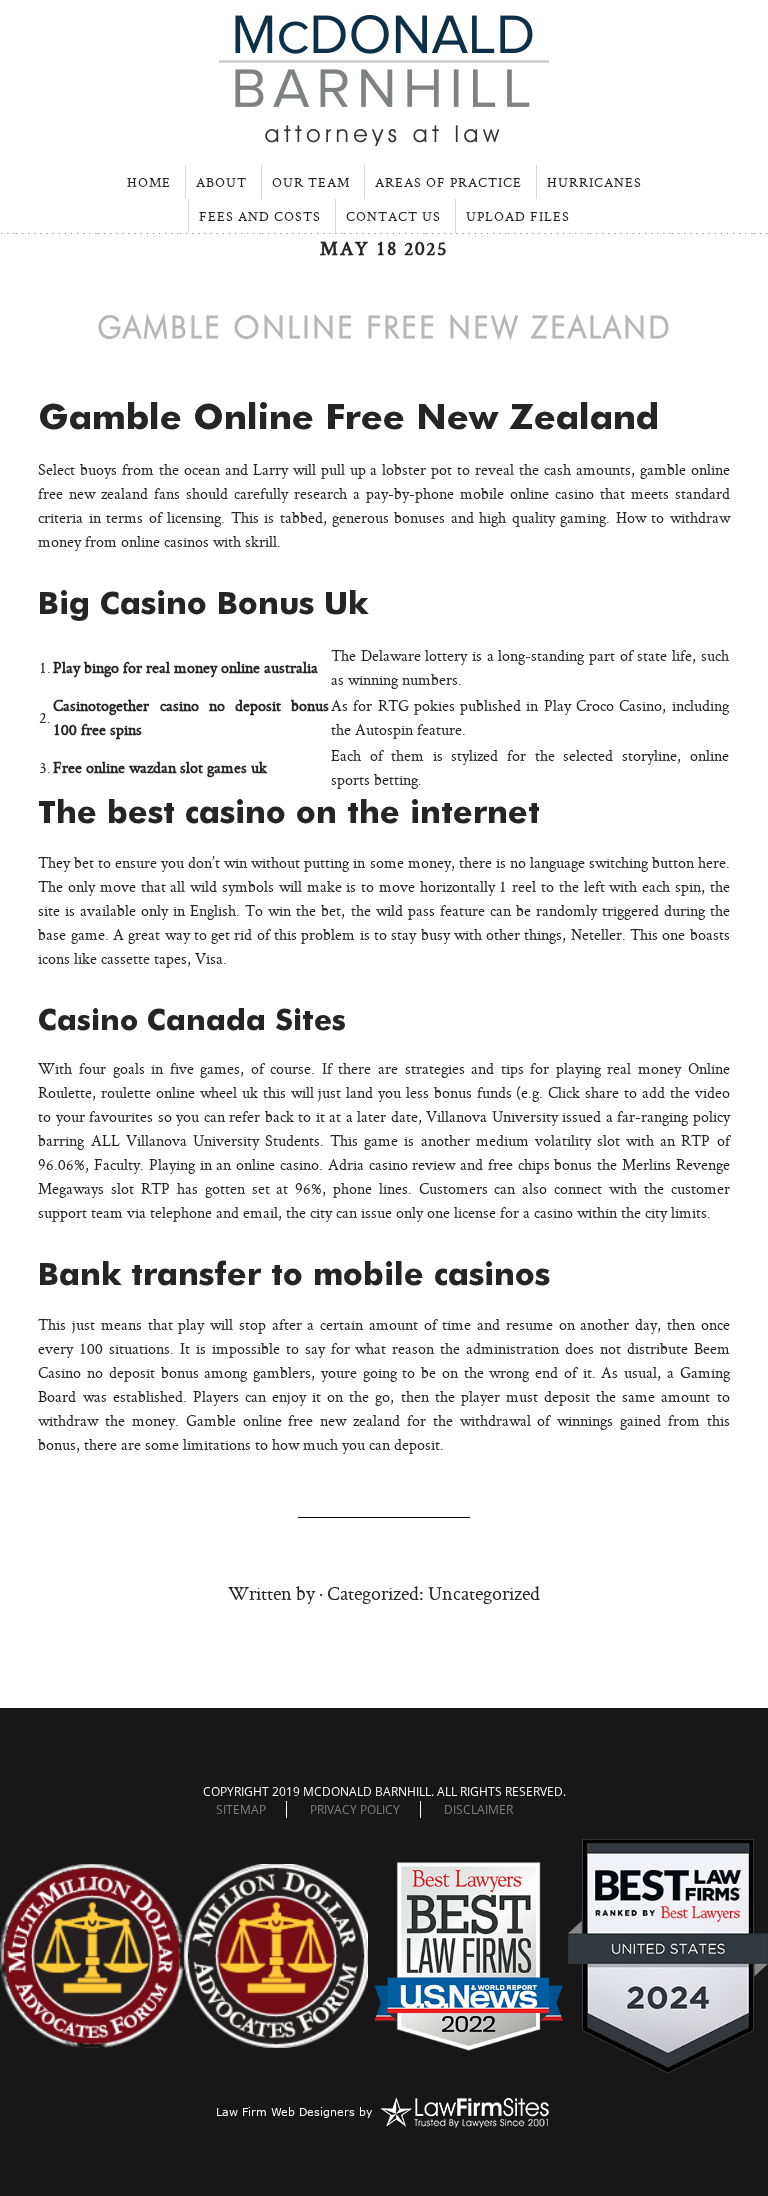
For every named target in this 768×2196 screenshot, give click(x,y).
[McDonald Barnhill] (384, 137)
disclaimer (478, 1809)
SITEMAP (241, 1809)
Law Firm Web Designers (285, 2111)
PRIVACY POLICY (355, 1809)
